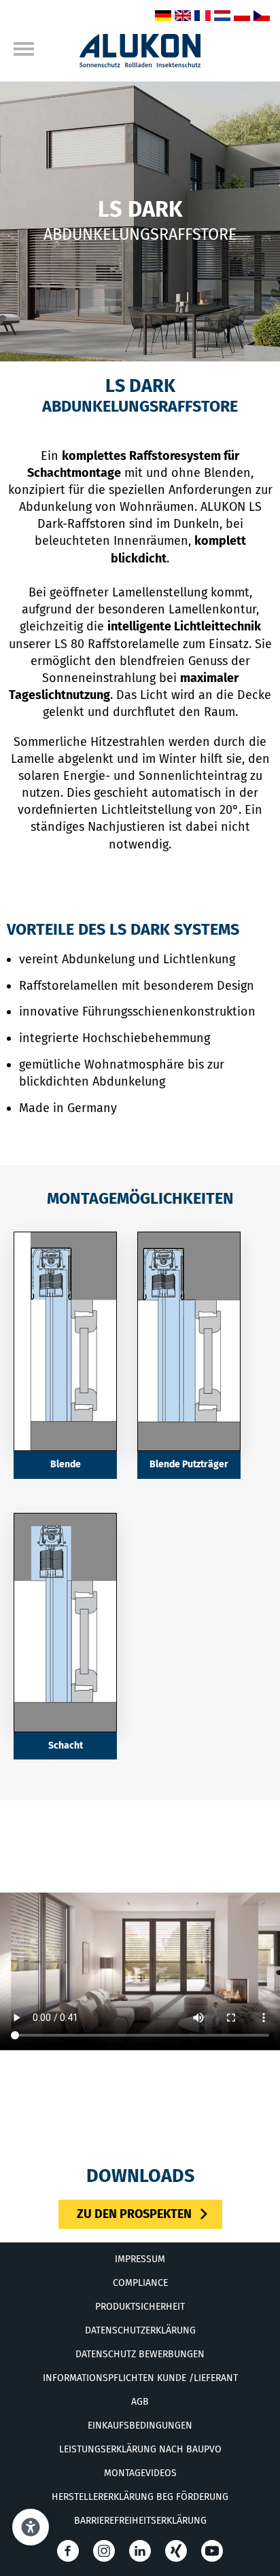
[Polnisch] (242, 17)
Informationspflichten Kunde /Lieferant (140, 2378)
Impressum (140, 2259)
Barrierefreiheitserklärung (140, 2521)
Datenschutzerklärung (140, 2330)
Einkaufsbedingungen (140, 2426)
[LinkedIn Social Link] (140, 2551)
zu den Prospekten (134, 2214)
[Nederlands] (222, 17)
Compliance (140, 2283)
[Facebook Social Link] (68, 2551)
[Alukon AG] (140, 63)
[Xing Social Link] (176, 2551)
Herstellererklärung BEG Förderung (140, 2497)
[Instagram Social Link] (104, 2551)
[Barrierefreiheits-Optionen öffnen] (31, 2527)
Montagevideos (140, 2473)
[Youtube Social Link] (212, 2551)
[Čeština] (262, 17)
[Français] (203, 17)
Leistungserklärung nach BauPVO (140, 2449)
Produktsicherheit (140, 2307)
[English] (183, 17)
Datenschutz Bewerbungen (140, 2354)
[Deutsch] (163, 17)
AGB (140, 2402)
